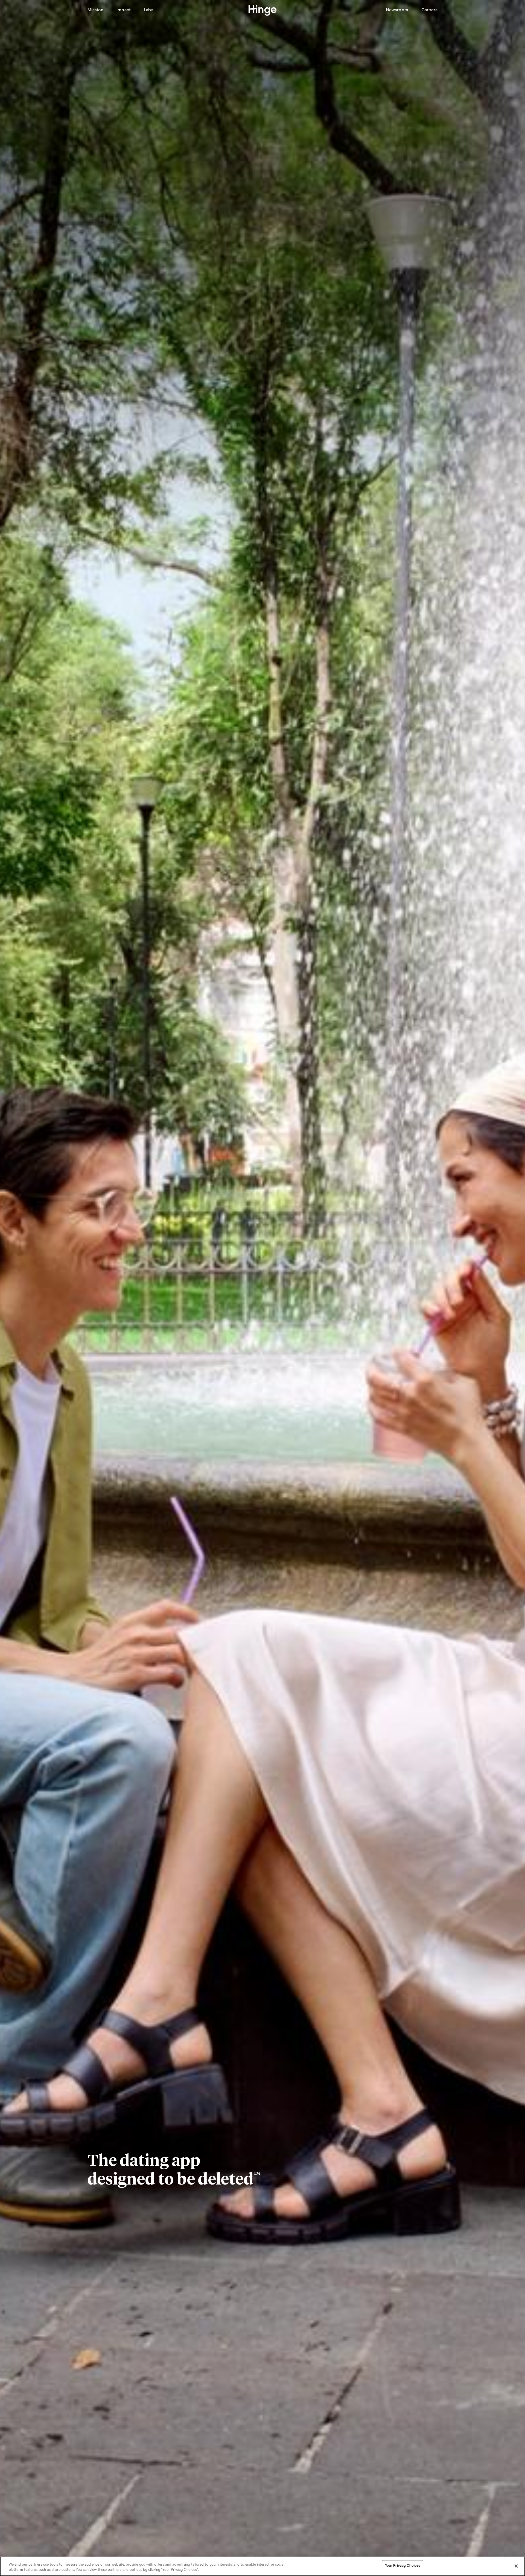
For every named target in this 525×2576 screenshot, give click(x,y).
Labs (149, 10)
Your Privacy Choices (403, 2566)
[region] (262, 2566)
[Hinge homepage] (263, 11)
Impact (124, 10)
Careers (429, 10)
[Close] (516, 2566)
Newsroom (397, 10)
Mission (95, 10)
